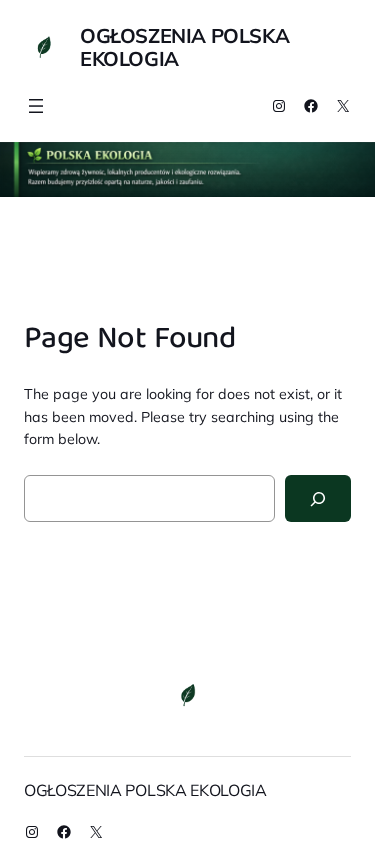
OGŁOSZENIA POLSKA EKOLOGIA (184, 47)
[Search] (318, 498)
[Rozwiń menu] (36, 106)
